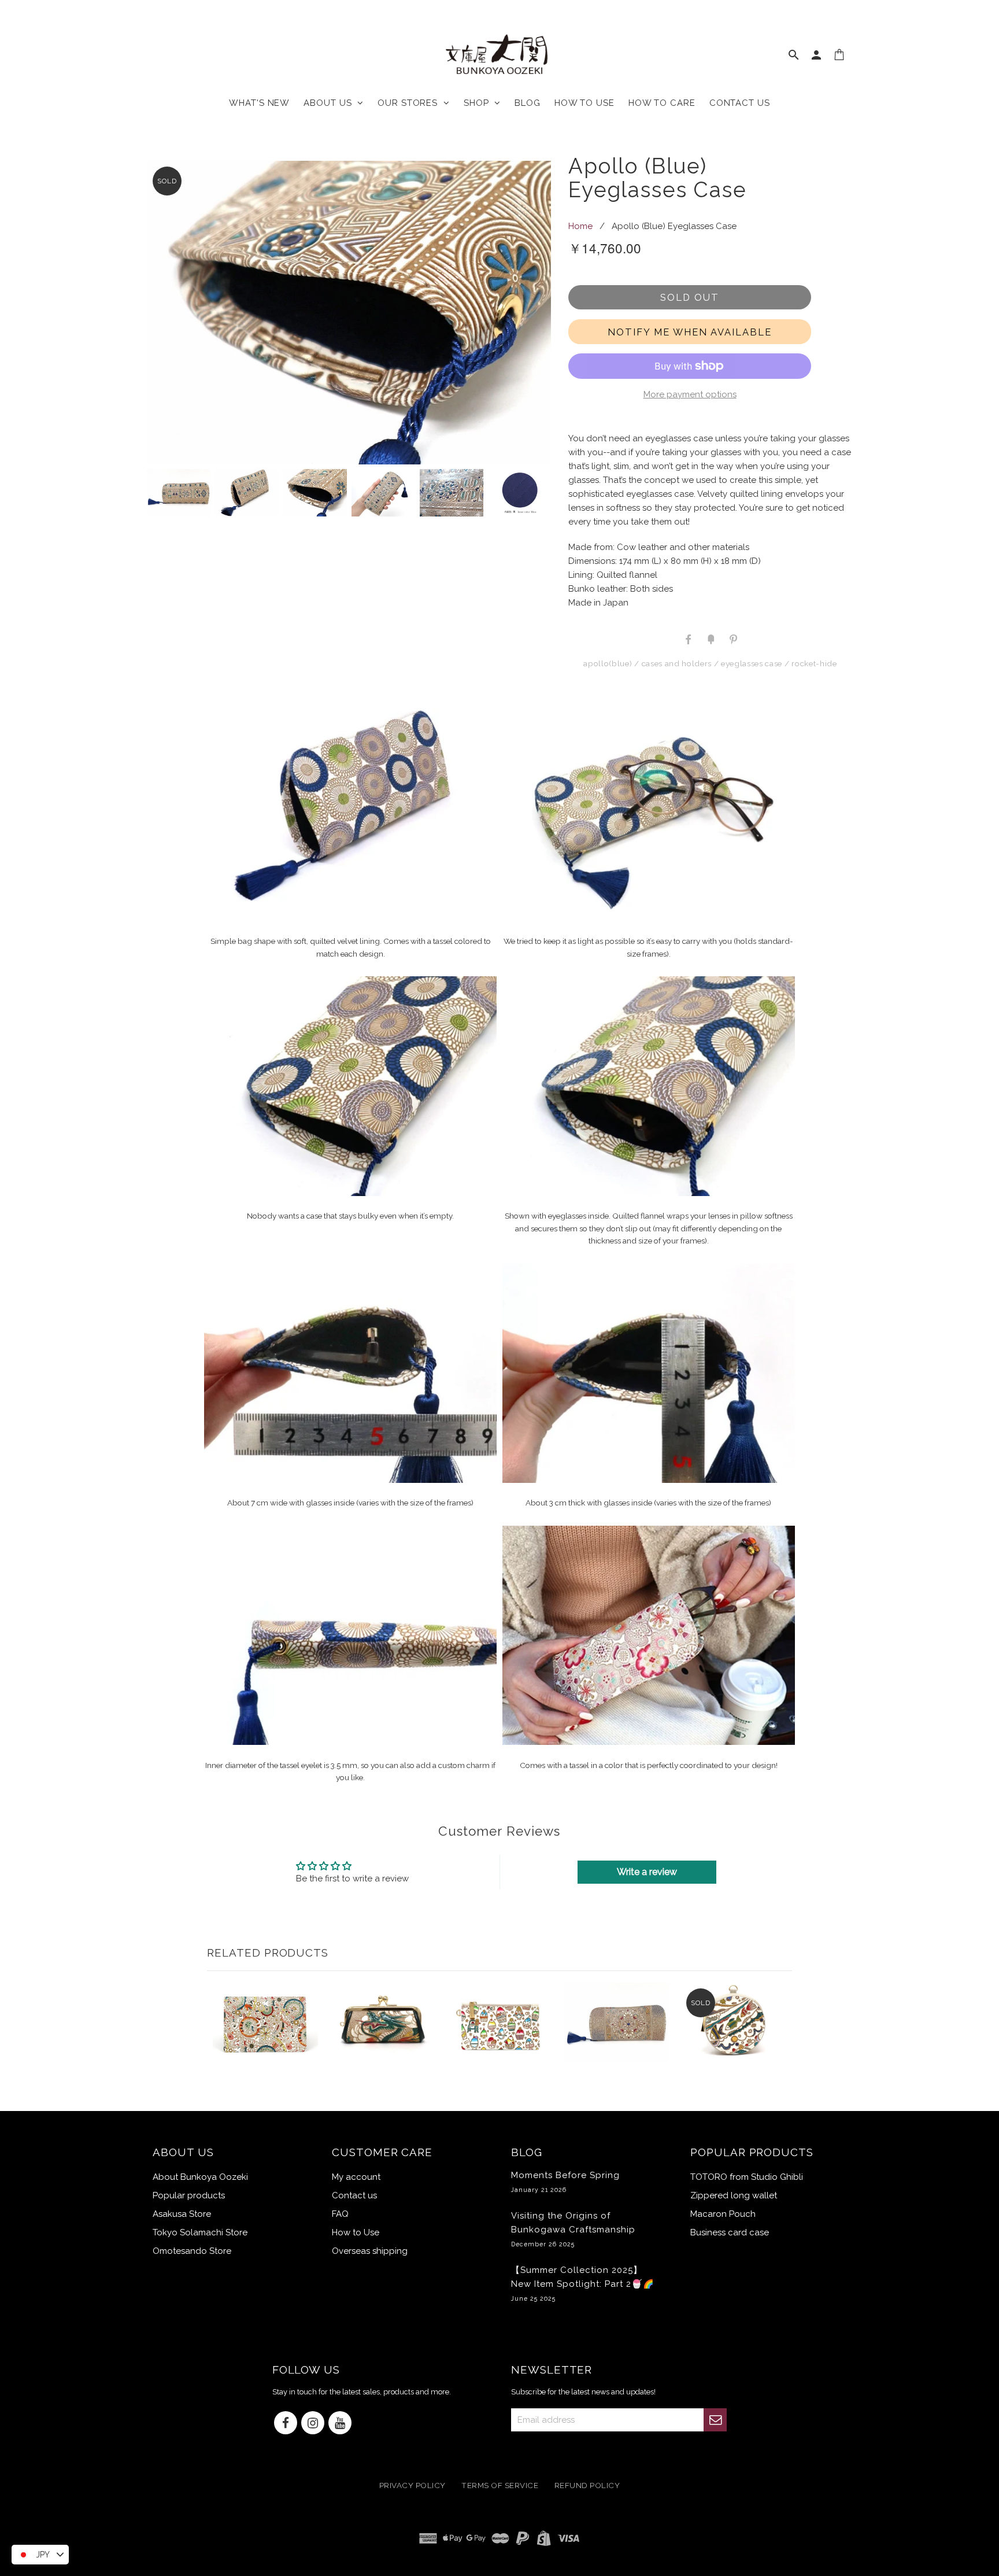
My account (356, 2177)
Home (580, 226)
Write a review (647, 1872)
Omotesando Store (192, 2251)
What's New (259, 103)
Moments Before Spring (565, 2182)
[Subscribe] (715, 2420)
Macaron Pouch (723, 2214)
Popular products (189, 2195)
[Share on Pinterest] (732, 639)
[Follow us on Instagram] (313, 2424)
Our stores (410, 103)
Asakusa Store (182, 2214)
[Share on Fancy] (711, 639)
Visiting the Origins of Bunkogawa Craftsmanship (573, 2229)
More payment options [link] (690, 394)
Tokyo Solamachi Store (200, 2232)
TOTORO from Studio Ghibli (747, 2177)
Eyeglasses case (752, 663)
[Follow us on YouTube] (340, 2424)
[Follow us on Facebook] (286, 2424)
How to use (584, 103)
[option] (349, 312)
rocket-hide (814, 663)
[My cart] (840, 57)
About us (330, 103)
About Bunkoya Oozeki (200, 2177)
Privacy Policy (412, 2486)
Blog (528, 103)
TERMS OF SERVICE (500, 2486)
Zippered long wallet (734, 2195)
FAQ (340, 2214)
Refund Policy (587, 2486)
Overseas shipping (370, 2251)
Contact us (740, 103)
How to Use (356, 2232)
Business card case (730, 2232)
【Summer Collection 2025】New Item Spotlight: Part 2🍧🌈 (583, 2283)
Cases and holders (677, 663)
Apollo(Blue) (608, 663)
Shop (479, 103)
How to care (662, 103)
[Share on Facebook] (689, 639)
